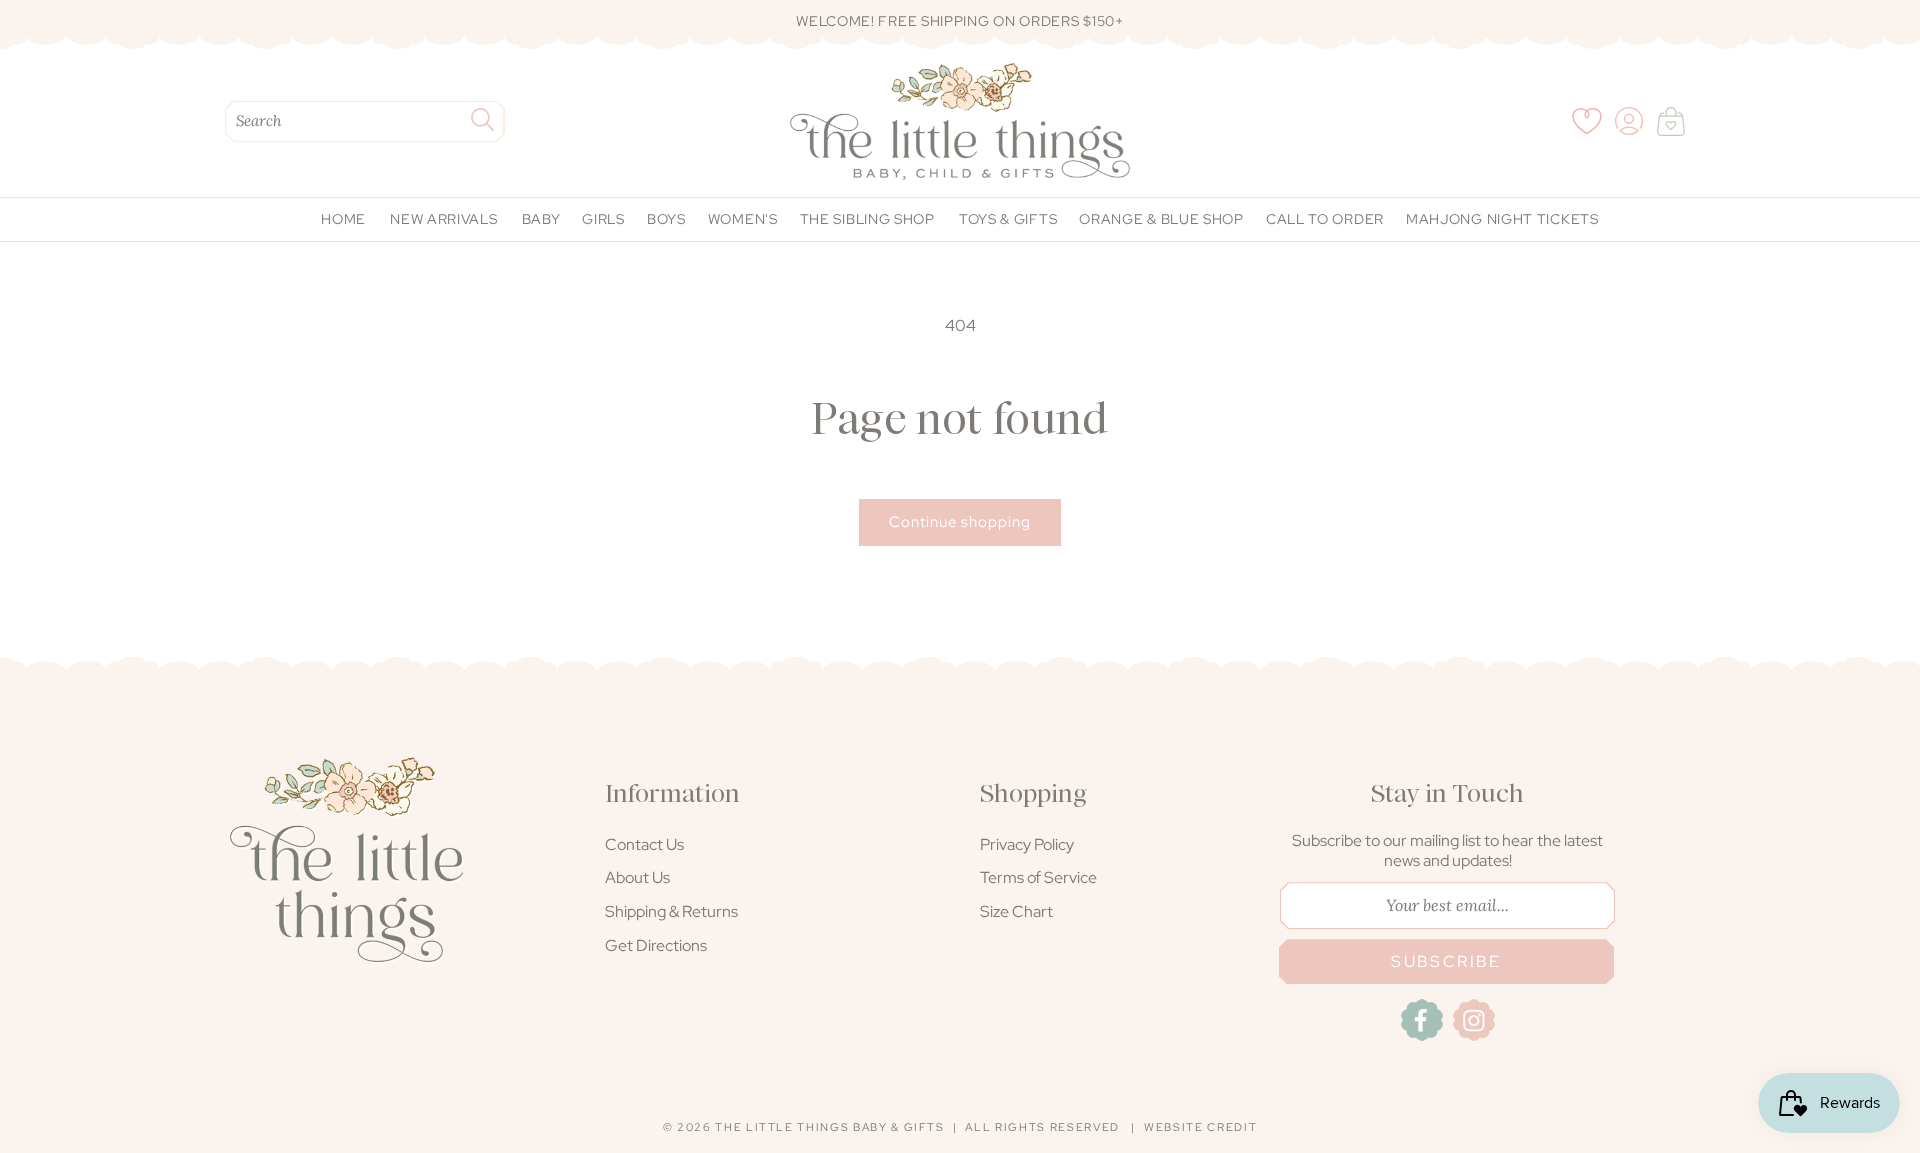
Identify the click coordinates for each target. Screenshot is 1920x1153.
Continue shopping (960, 522)
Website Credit (1200, 1127)
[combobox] (365, 121)
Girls (603, 219)
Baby (541, 219)
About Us (637, 877)
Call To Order (1325, 219)
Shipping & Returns (671, 911)
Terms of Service (1038, 877)
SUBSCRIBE (1446, 961)
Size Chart (1016, 911)
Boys (666, 219)
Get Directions (656, 945)
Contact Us (644, 844)
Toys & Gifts (1008, 219)
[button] (1671, 121)
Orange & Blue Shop (1161, 219)
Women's (743, 219)
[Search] (482, 119)
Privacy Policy (1027, 844)
